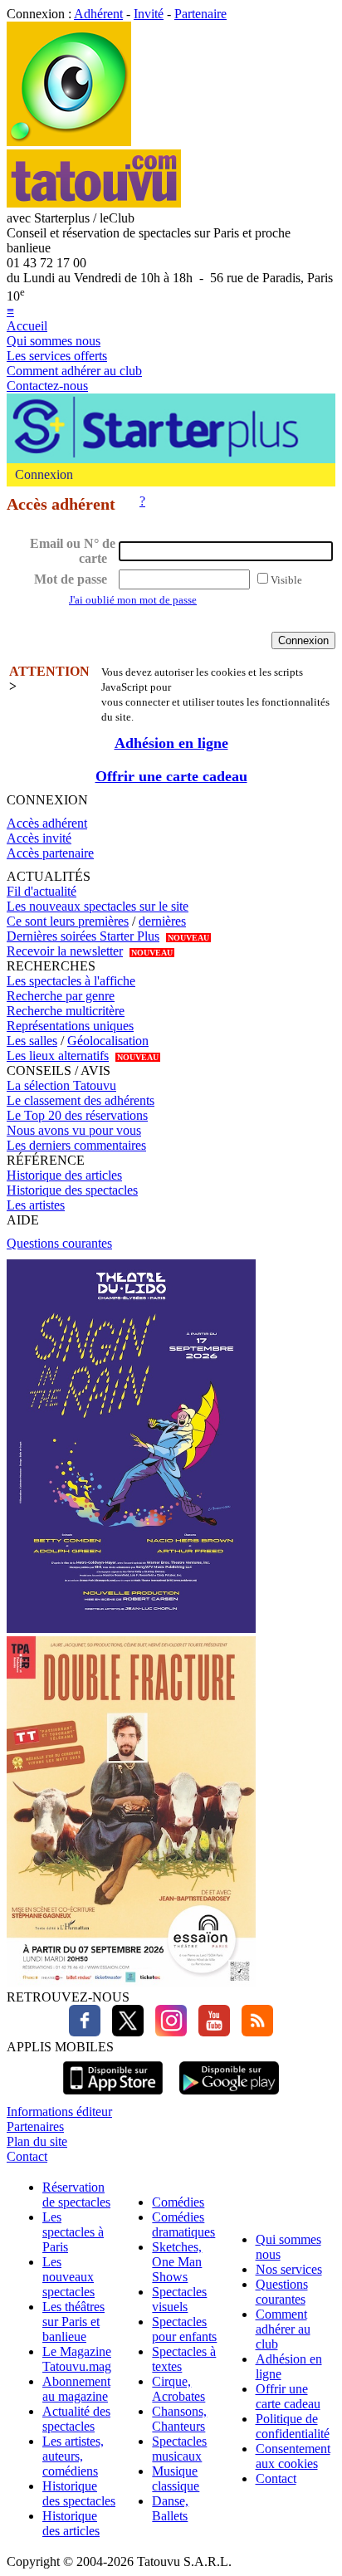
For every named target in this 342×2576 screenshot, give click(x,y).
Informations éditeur (59, 2112)
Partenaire (200, 14)
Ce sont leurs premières (68, 921)
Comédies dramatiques (183, 2224)
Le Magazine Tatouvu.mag (77, 2359)
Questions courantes (59, 1243)
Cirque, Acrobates (178, 2389)
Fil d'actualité (42, 891)
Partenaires (35, 2126)
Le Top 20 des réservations (77, 1115)
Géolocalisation (108, 1041)
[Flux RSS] (253, 2032)
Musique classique (176, 2478)
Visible (286, 580)
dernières (162, 921)
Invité (149, 14)
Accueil (27, 326)
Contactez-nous (47, 386)
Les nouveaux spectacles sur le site (98, 906)
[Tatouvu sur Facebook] (85, 2032)
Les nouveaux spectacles (68, 2277)
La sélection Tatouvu (61, 1085)
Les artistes (36, 1205)
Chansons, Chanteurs (179, 2419)
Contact (27, 2156)
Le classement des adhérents (81, 1100)
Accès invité (39, 838)
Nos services (289, 2269)
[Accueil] (69, 142)
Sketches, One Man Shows (177, 2262)
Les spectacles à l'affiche (71, 981)
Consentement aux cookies (293, 2456)
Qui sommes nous (54, 341)
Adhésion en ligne (171, 743)
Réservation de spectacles (76, 2195)
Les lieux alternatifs (58, 1056)
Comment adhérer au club (74, 371)
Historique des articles (64, 1175)
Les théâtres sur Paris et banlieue (73, 2322)
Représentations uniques (70, 1026)
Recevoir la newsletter (65, 951)
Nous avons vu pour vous (74, 1130)
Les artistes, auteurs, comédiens (73, 2456)
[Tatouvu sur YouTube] (210, 2032)
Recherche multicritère (66, 1011)
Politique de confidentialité (293, 2426)
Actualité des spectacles (76, 2419)
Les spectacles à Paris (73, 2232)
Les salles (32, 1041)
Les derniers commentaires (76, 1145)
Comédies (178, 2202)
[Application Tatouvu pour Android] (229, 2097)
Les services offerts (57, 356)
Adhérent (98, 14)
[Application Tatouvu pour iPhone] (113, 2097)
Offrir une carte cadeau (171, 776)
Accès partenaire (50, 853)
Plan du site (37, 2141)
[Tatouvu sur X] (124, 2032)
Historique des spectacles (72, 1190)
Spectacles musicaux (179, 2449)
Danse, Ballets (170, 2508)
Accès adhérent (47, 823)
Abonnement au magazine (76, 2389)
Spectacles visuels (179, 2299)
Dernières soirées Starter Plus (83, 936)
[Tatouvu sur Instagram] (167, 2032)
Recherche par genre (61, 996)
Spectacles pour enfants (184, 2329)
